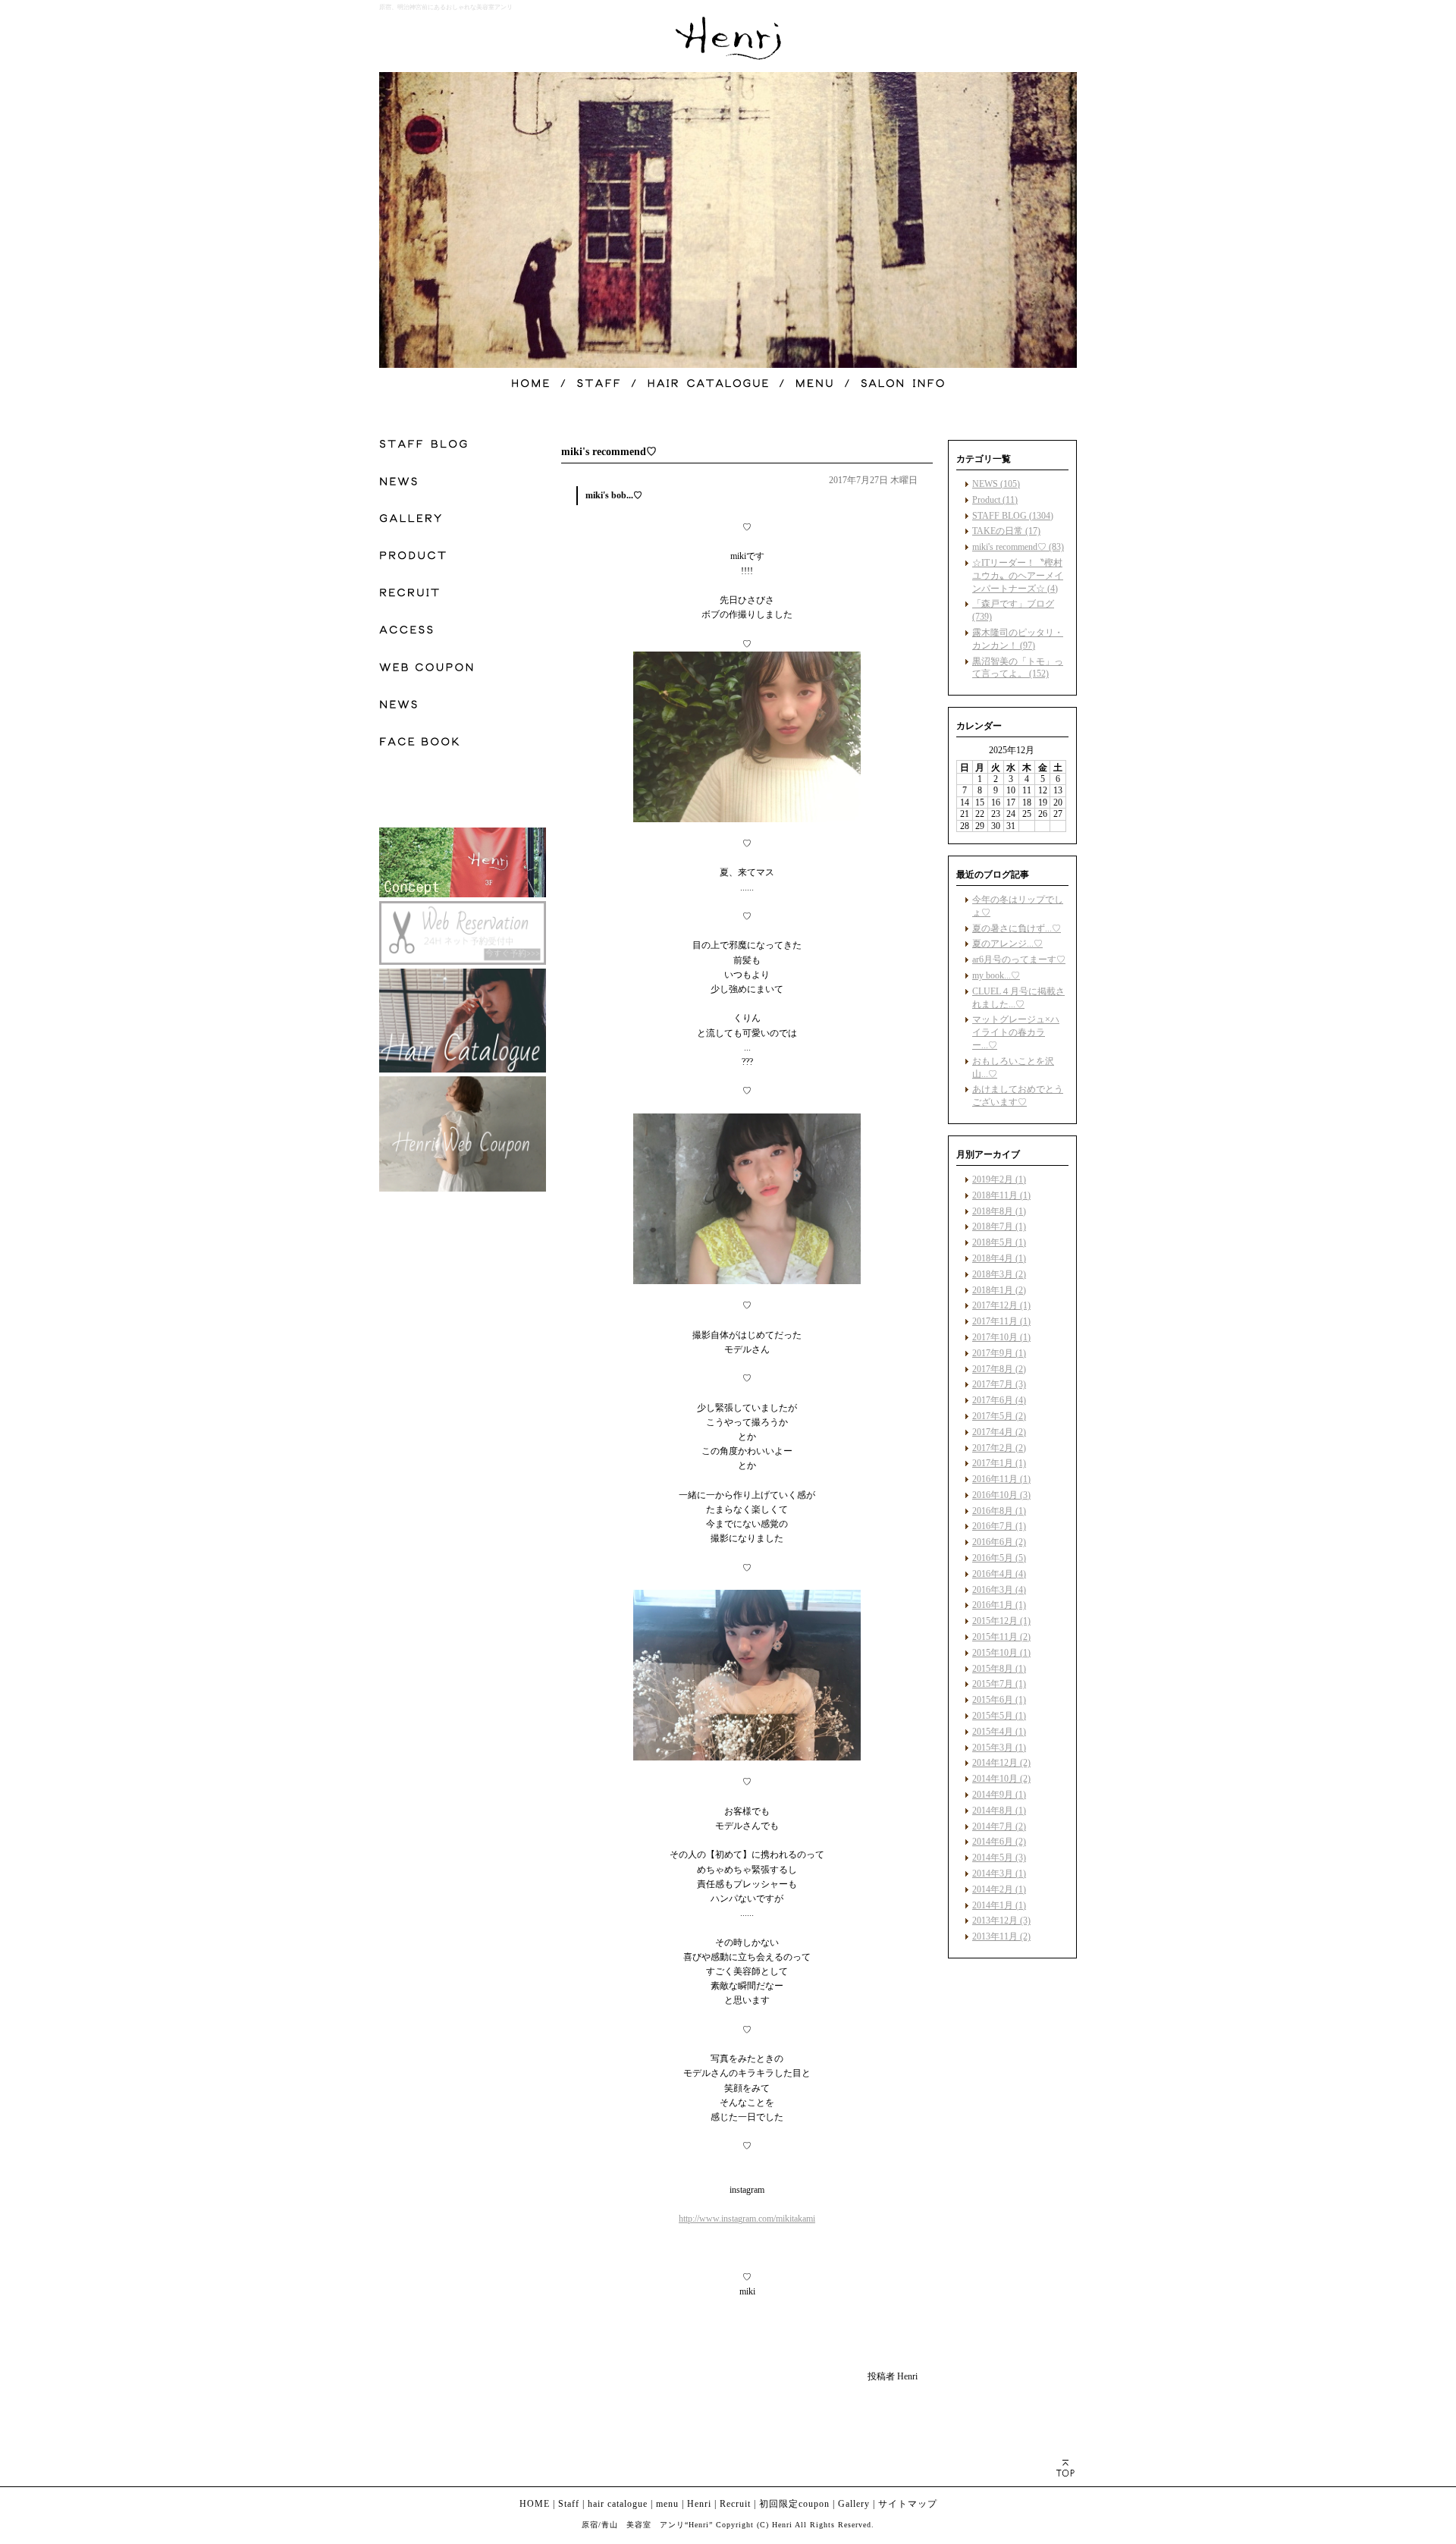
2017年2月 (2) (999, 1448)
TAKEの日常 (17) (1006, 531)
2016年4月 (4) (999, 1574)
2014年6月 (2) (999, 1842)
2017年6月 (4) (999, 1400)
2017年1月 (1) (999, 1463)
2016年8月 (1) (999, 1511)
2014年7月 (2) (999, 1826)
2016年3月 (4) (999, 1590)
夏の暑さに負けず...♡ (1017, 928)
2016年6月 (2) (999, 1542)
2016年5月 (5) (999, 1558)
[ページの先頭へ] (1065, 2468)
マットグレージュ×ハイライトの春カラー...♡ (1016, 1032)
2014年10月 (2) (1001, 1779)
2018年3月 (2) (999, 1274)
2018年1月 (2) (999, 1290)
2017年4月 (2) (999, 1432)
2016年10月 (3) (1001, 1495)
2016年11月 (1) (1001, 1479)
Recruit (735, 2504)
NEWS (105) (996, 484)
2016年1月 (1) (999, 1605)
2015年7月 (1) (999, 1684)
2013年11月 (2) (1001, 1936)
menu (667, 2504)
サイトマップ (908, 2504)
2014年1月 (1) (999, 1905)
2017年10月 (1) (1001, 1337)
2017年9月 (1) (999, 1353)
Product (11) (995, 500)
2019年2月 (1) (999, 1179)
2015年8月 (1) (999, 1669)
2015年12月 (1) (1001, 1621)
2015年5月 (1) (999, 1716)
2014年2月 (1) (999, 1889)
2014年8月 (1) (999, 1811)
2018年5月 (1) (999, 1242)
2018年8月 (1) (999, 1211)
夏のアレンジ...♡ (1007, 944)
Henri (699, 2504)
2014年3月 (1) (999, 1873)
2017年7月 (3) (999, 1384)
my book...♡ (996, 975)
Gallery (854, 2504)
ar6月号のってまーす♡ (1019, 959)
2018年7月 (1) (999, 1226)
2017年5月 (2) (999, 1416)
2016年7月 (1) (999, 1526)
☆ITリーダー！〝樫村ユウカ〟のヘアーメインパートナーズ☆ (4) (1018, 576)
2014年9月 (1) (999, 1795)
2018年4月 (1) (999, 1258)
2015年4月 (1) (999, 1732)
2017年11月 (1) (1001, 1321)
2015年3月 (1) (999, 1748)
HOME (535, 2504)
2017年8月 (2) (999, 1369)
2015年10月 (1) (1001, 1653)
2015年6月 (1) (999, 1700)
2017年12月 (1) (1001, 1305)
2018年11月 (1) (1001, 1195)
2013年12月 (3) (1001, 1921)
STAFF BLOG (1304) (1013, 516)
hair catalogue (618, 2504)
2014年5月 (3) (999, 1858)
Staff (569, 2504)
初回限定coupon (794, 2504)
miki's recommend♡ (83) (1018, 547)
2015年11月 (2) (1001, 1637)
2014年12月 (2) (1001, 1763)
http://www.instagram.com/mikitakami (747, 2219)
